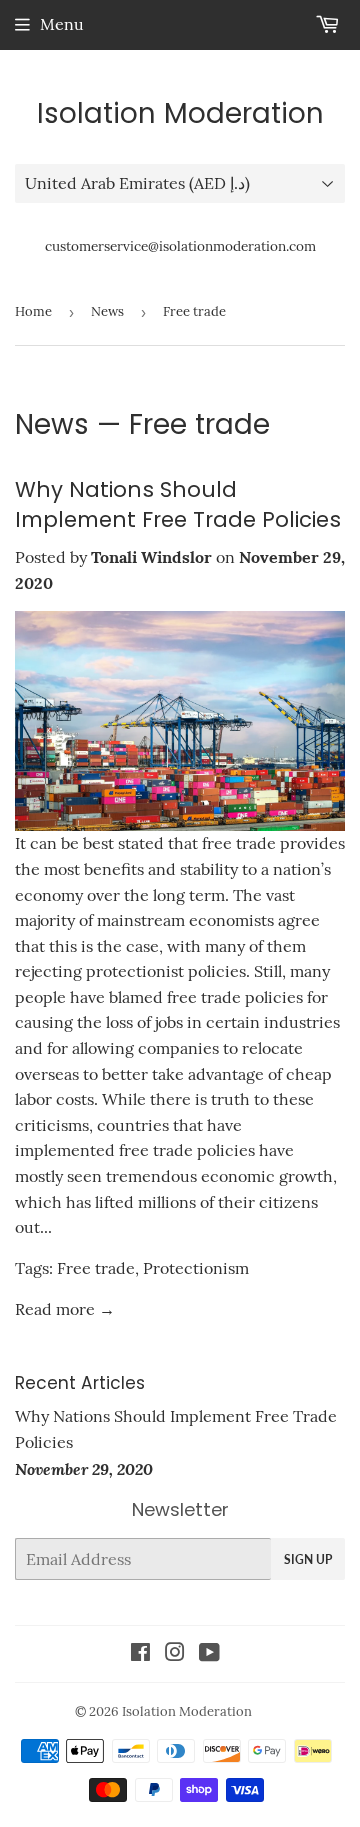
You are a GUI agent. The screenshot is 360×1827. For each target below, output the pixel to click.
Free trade (96, 1268)
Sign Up (308, 1559)
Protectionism (196, 1268)
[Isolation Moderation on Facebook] (140, 1654)
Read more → (65, 1309)
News (107, 311)
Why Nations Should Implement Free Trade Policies (178, 504)
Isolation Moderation (180, 114)
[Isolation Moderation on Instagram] (175, 1654)
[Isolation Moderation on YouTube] (209, 1654)
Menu (62, 24)
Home (33, 311)
